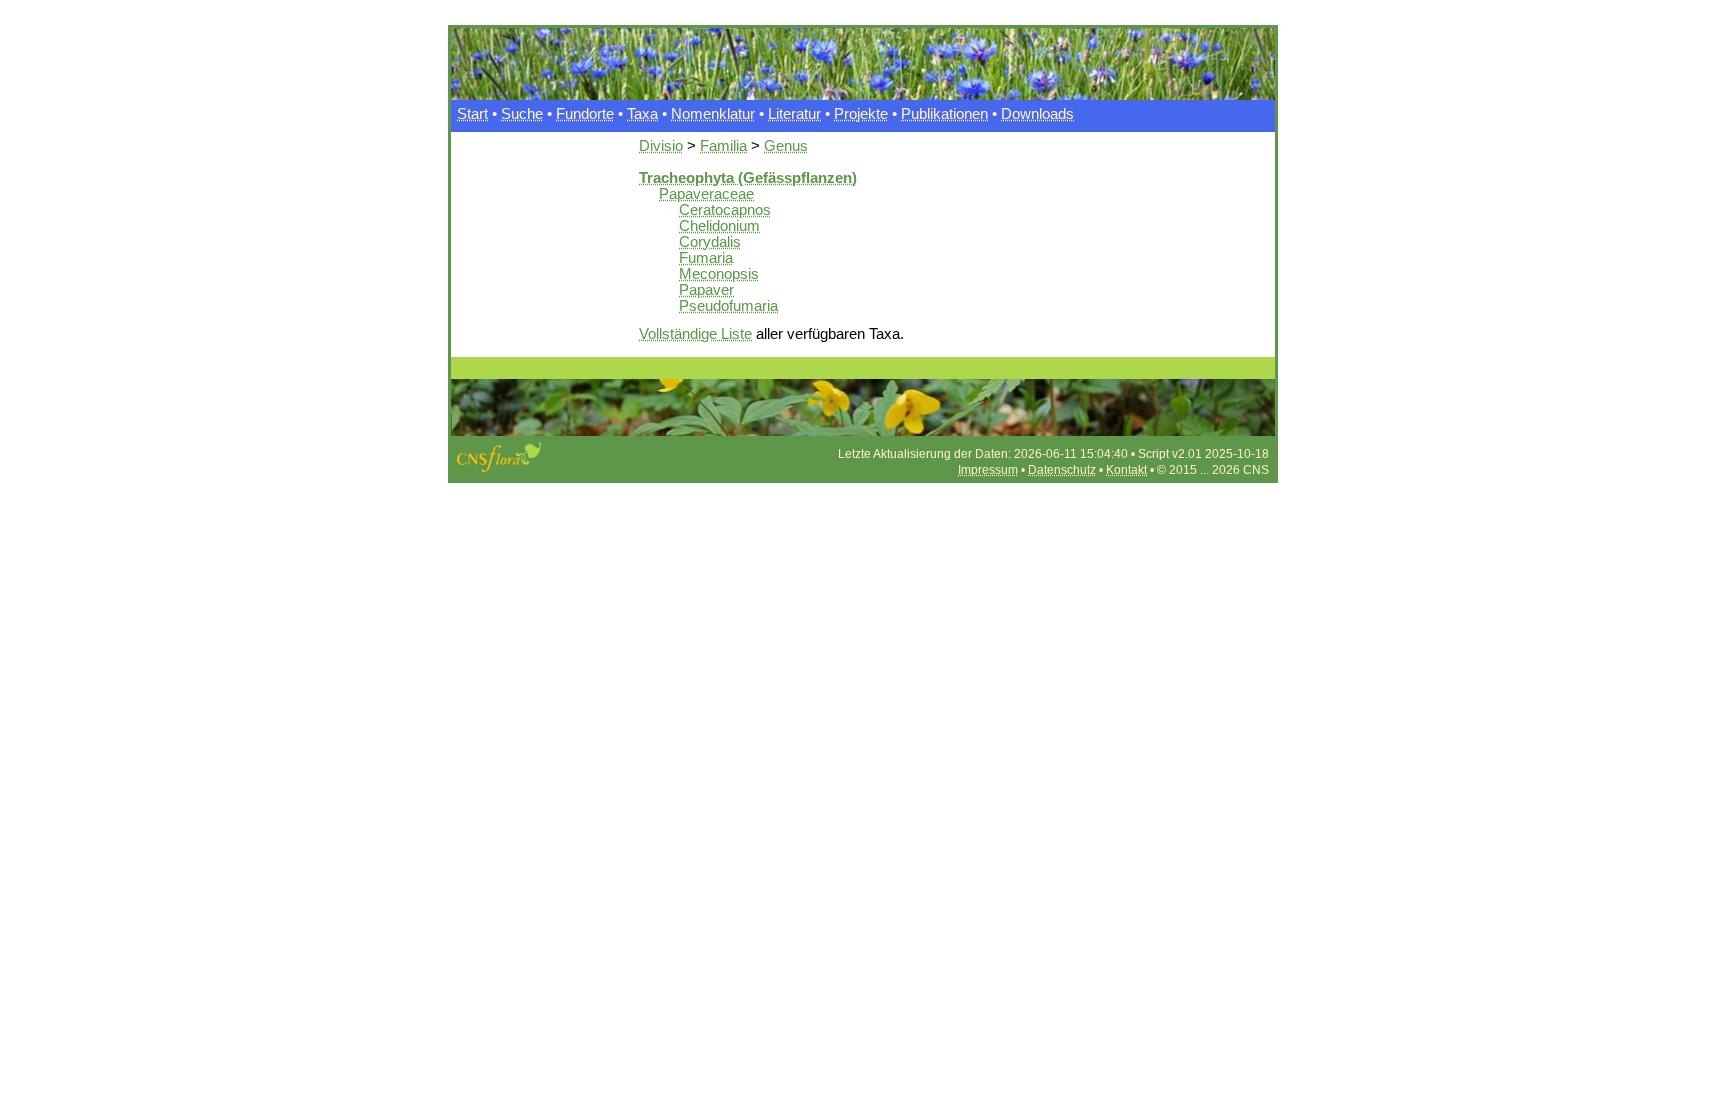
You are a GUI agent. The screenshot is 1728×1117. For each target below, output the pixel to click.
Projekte (861, 114)
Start (472, 114)
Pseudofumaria (728, 306)
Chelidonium (719, 226)
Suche (522, 114)
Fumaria (706, 258)
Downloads (1037, 114)
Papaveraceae (706, 194)
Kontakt (1126, 470)
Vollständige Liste (695, 334)
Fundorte (585, 114)
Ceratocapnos (725, 210)
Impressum (988, 470)
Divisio (661, 146)
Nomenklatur (713, 114)
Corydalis (710, 242)
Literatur (794, 114)
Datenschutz (1062, 470)
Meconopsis (719, 274)
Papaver (706, 290)
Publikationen (944, 114)
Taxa (642, 114)
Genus (786, 146)
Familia (723, 146)
